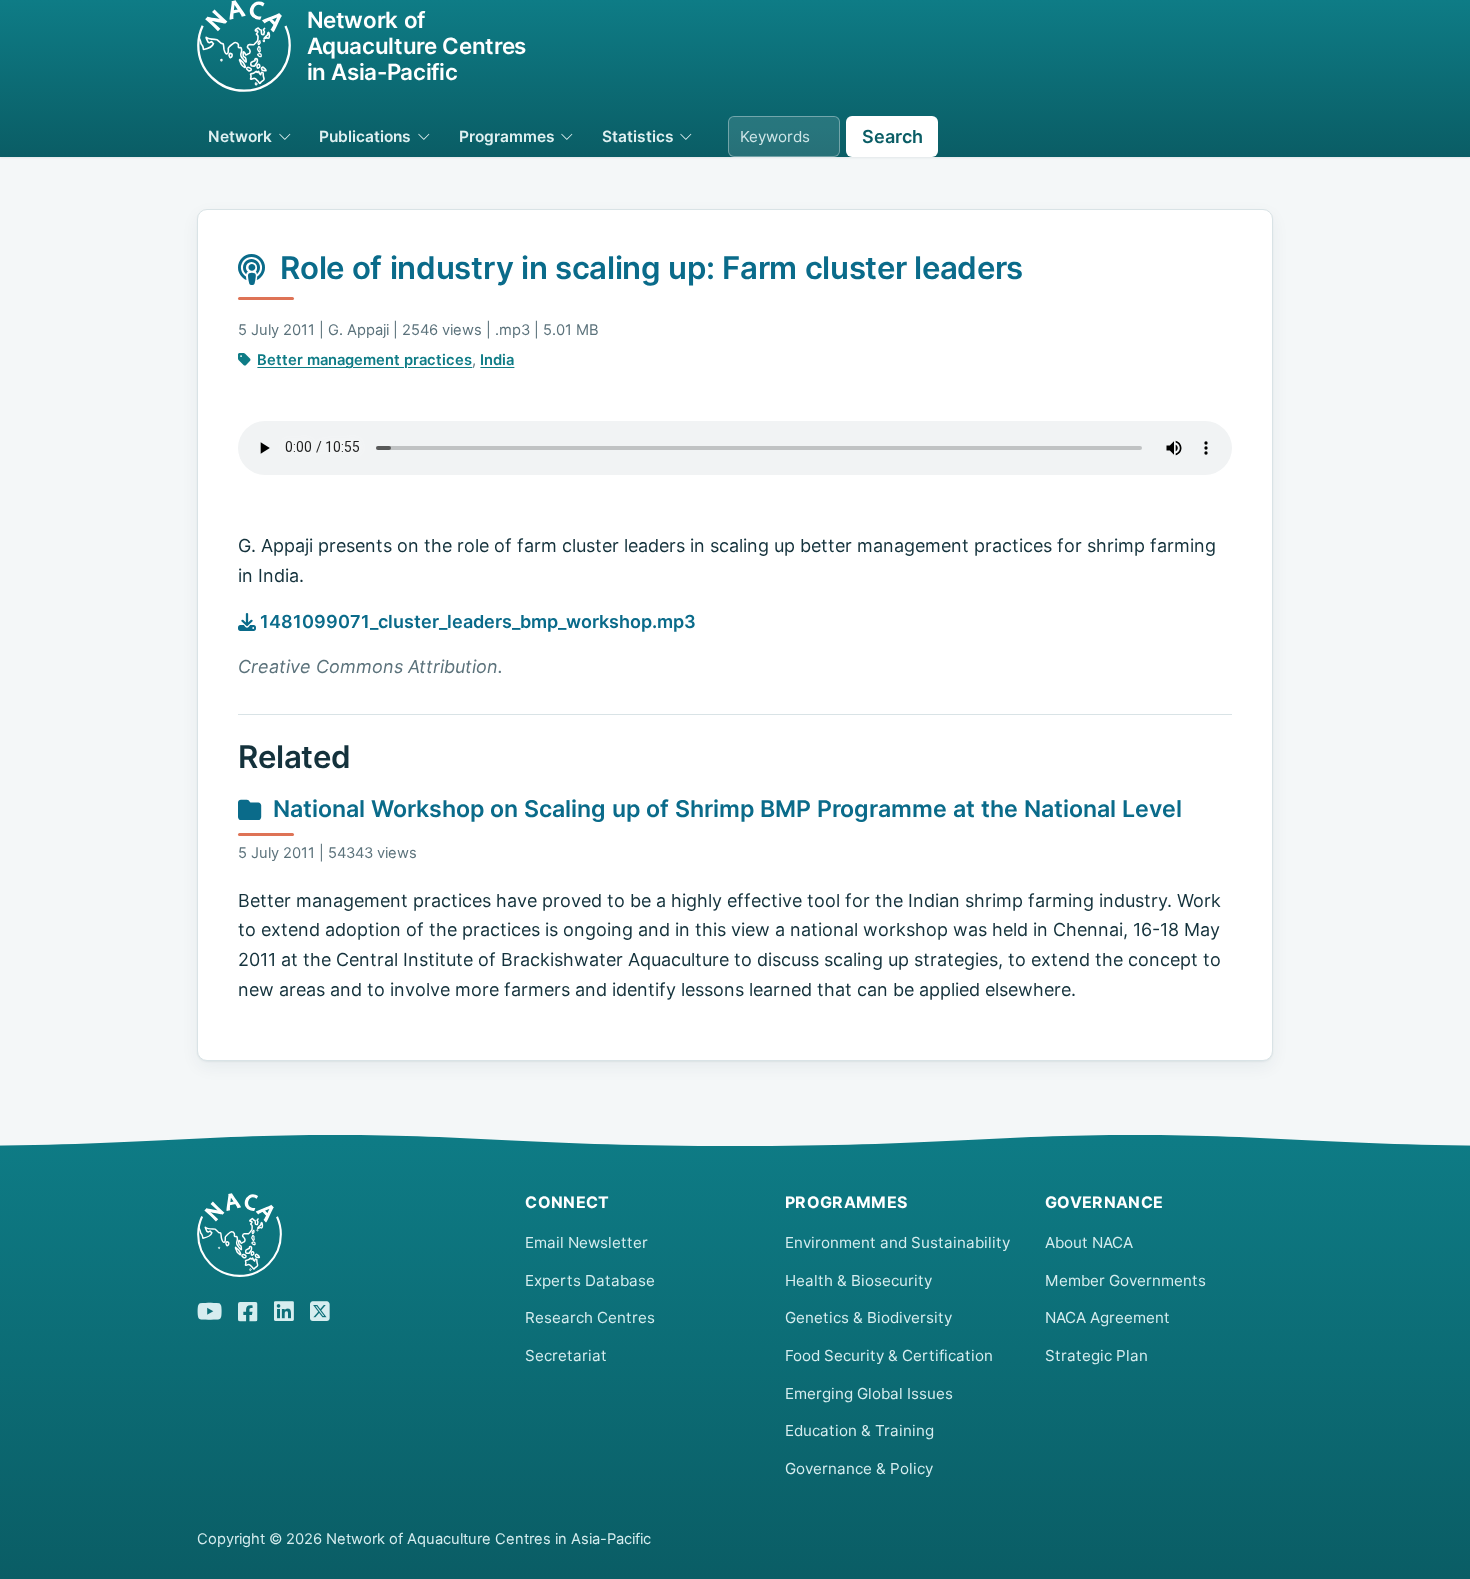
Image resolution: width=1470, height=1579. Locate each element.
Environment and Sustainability (897, 1242)
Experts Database (590, 1280)
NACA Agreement (1107, 1317)
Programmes (507, 136)
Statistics (638, 136)
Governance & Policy (859, 1468)
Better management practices (364, 360)
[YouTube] (209, 1308)
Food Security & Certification (889, 1355)
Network (240, 136)
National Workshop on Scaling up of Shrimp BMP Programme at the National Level (727, 809)
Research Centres (590, 1317)
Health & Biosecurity (858, 1280)
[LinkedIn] (284, 1308)
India (497, 360)
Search (892, 136)
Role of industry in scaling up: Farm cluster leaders (651, 268)
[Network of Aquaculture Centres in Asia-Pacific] (345, 1235)
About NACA (1089, 1242)
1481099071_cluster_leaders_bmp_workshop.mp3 (476, 621)
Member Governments (1125, 1280)
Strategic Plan (1096, 1355)
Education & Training (859, 1430)
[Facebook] (248, 1309)
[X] (320, 1308)
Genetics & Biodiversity (868, 1317)
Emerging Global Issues (869, 1393)
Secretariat (566, 1355)
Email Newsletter (586, 1242)
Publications (365, 136)
